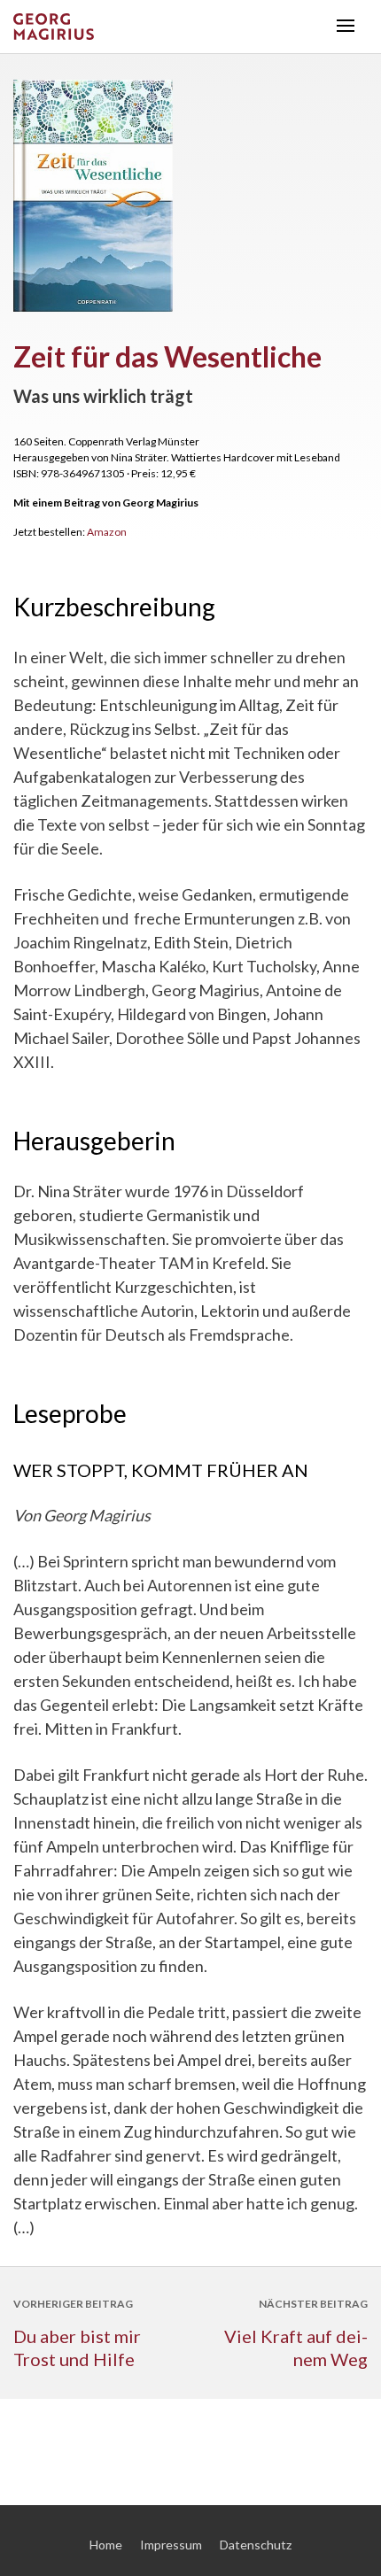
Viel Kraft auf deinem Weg (296, 2348)
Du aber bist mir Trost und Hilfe (77, 2348)
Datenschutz (256, 2545)
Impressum (171, 2545)
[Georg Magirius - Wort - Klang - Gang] (168, 27)
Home (106, 2545)
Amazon (107, 532)
